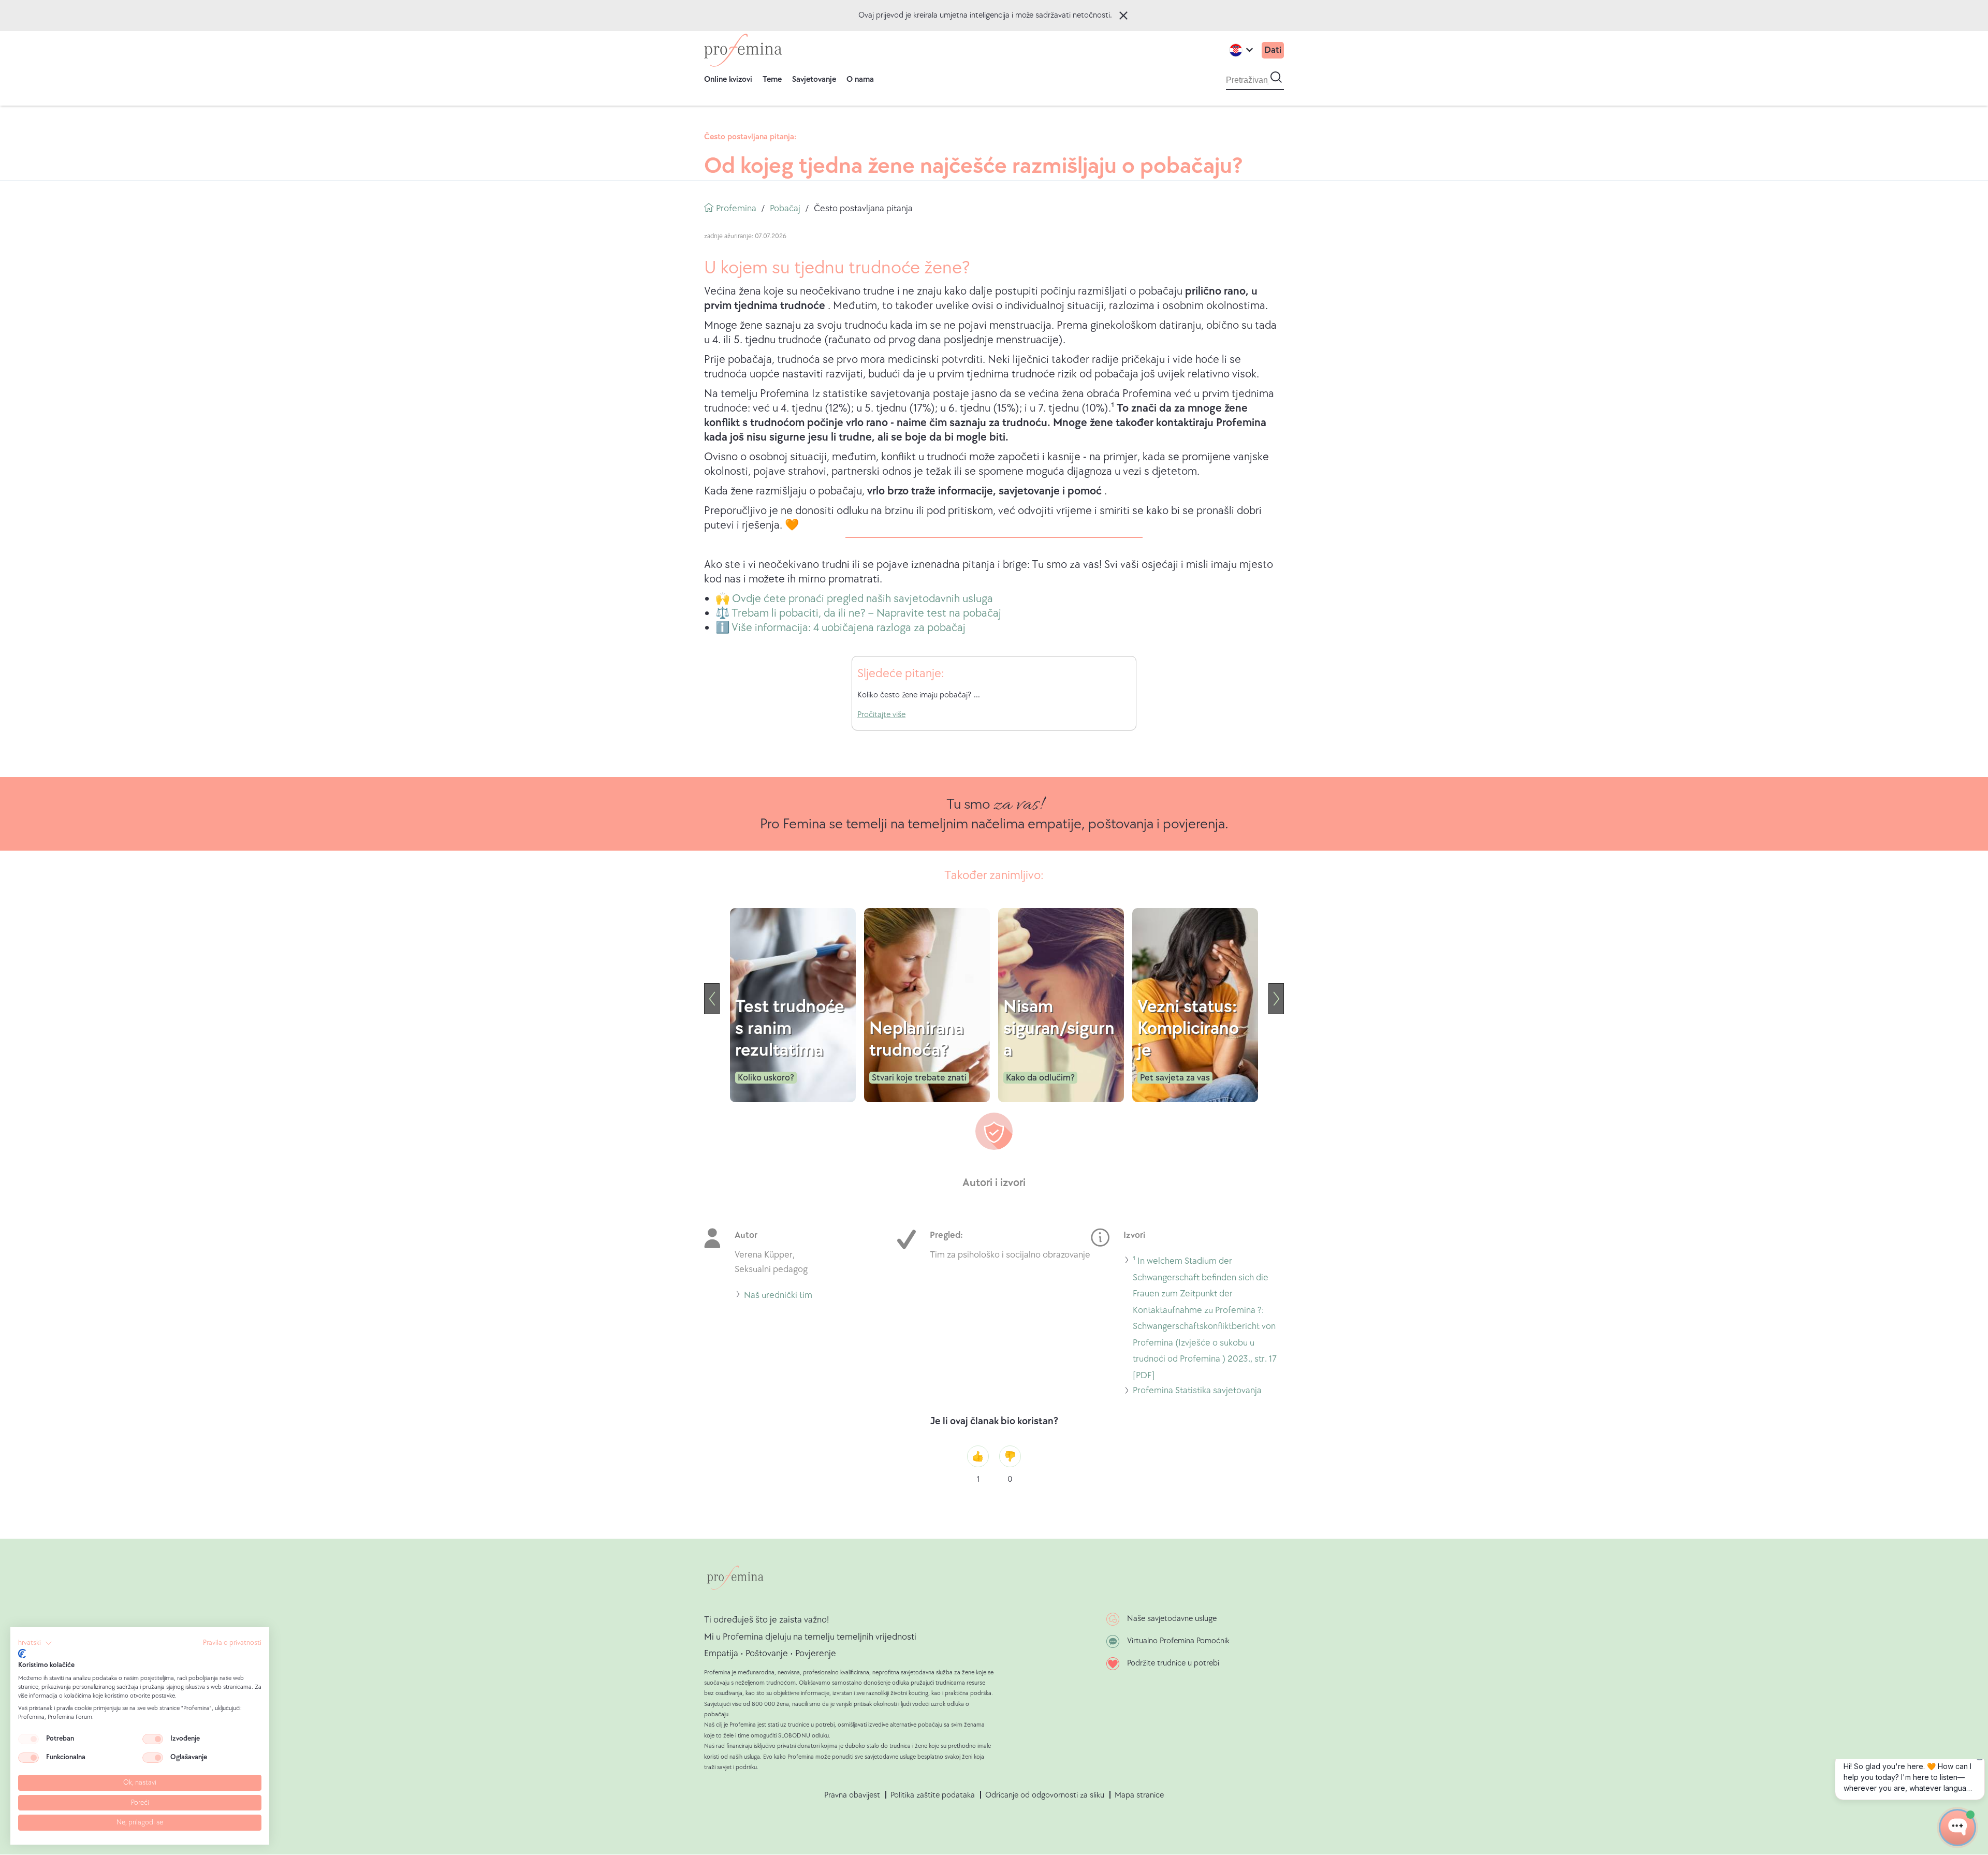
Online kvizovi (728, 79)
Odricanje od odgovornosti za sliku (1045, 1795)
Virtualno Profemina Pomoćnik (1178, 1641)
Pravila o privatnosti (232, 1643)
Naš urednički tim (778, 1297)
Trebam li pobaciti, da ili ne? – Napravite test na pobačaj (866, 613)
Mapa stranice (1139, 1795)
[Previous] (712, 999)
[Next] (1276, 999)
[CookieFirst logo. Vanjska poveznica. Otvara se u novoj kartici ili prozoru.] (22, 1654)
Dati (1273, 50)
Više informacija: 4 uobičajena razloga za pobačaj (849, 628)
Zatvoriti (1123, 16)
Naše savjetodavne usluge (1172, 1619)
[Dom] (743, 50)
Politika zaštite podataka (933, 1795)
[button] (35, 1643)
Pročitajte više (881, 715)
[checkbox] (28, 1739)
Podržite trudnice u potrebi (1173, 1663)
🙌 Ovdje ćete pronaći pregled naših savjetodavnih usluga (854, 599)
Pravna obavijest (852, 1795)
